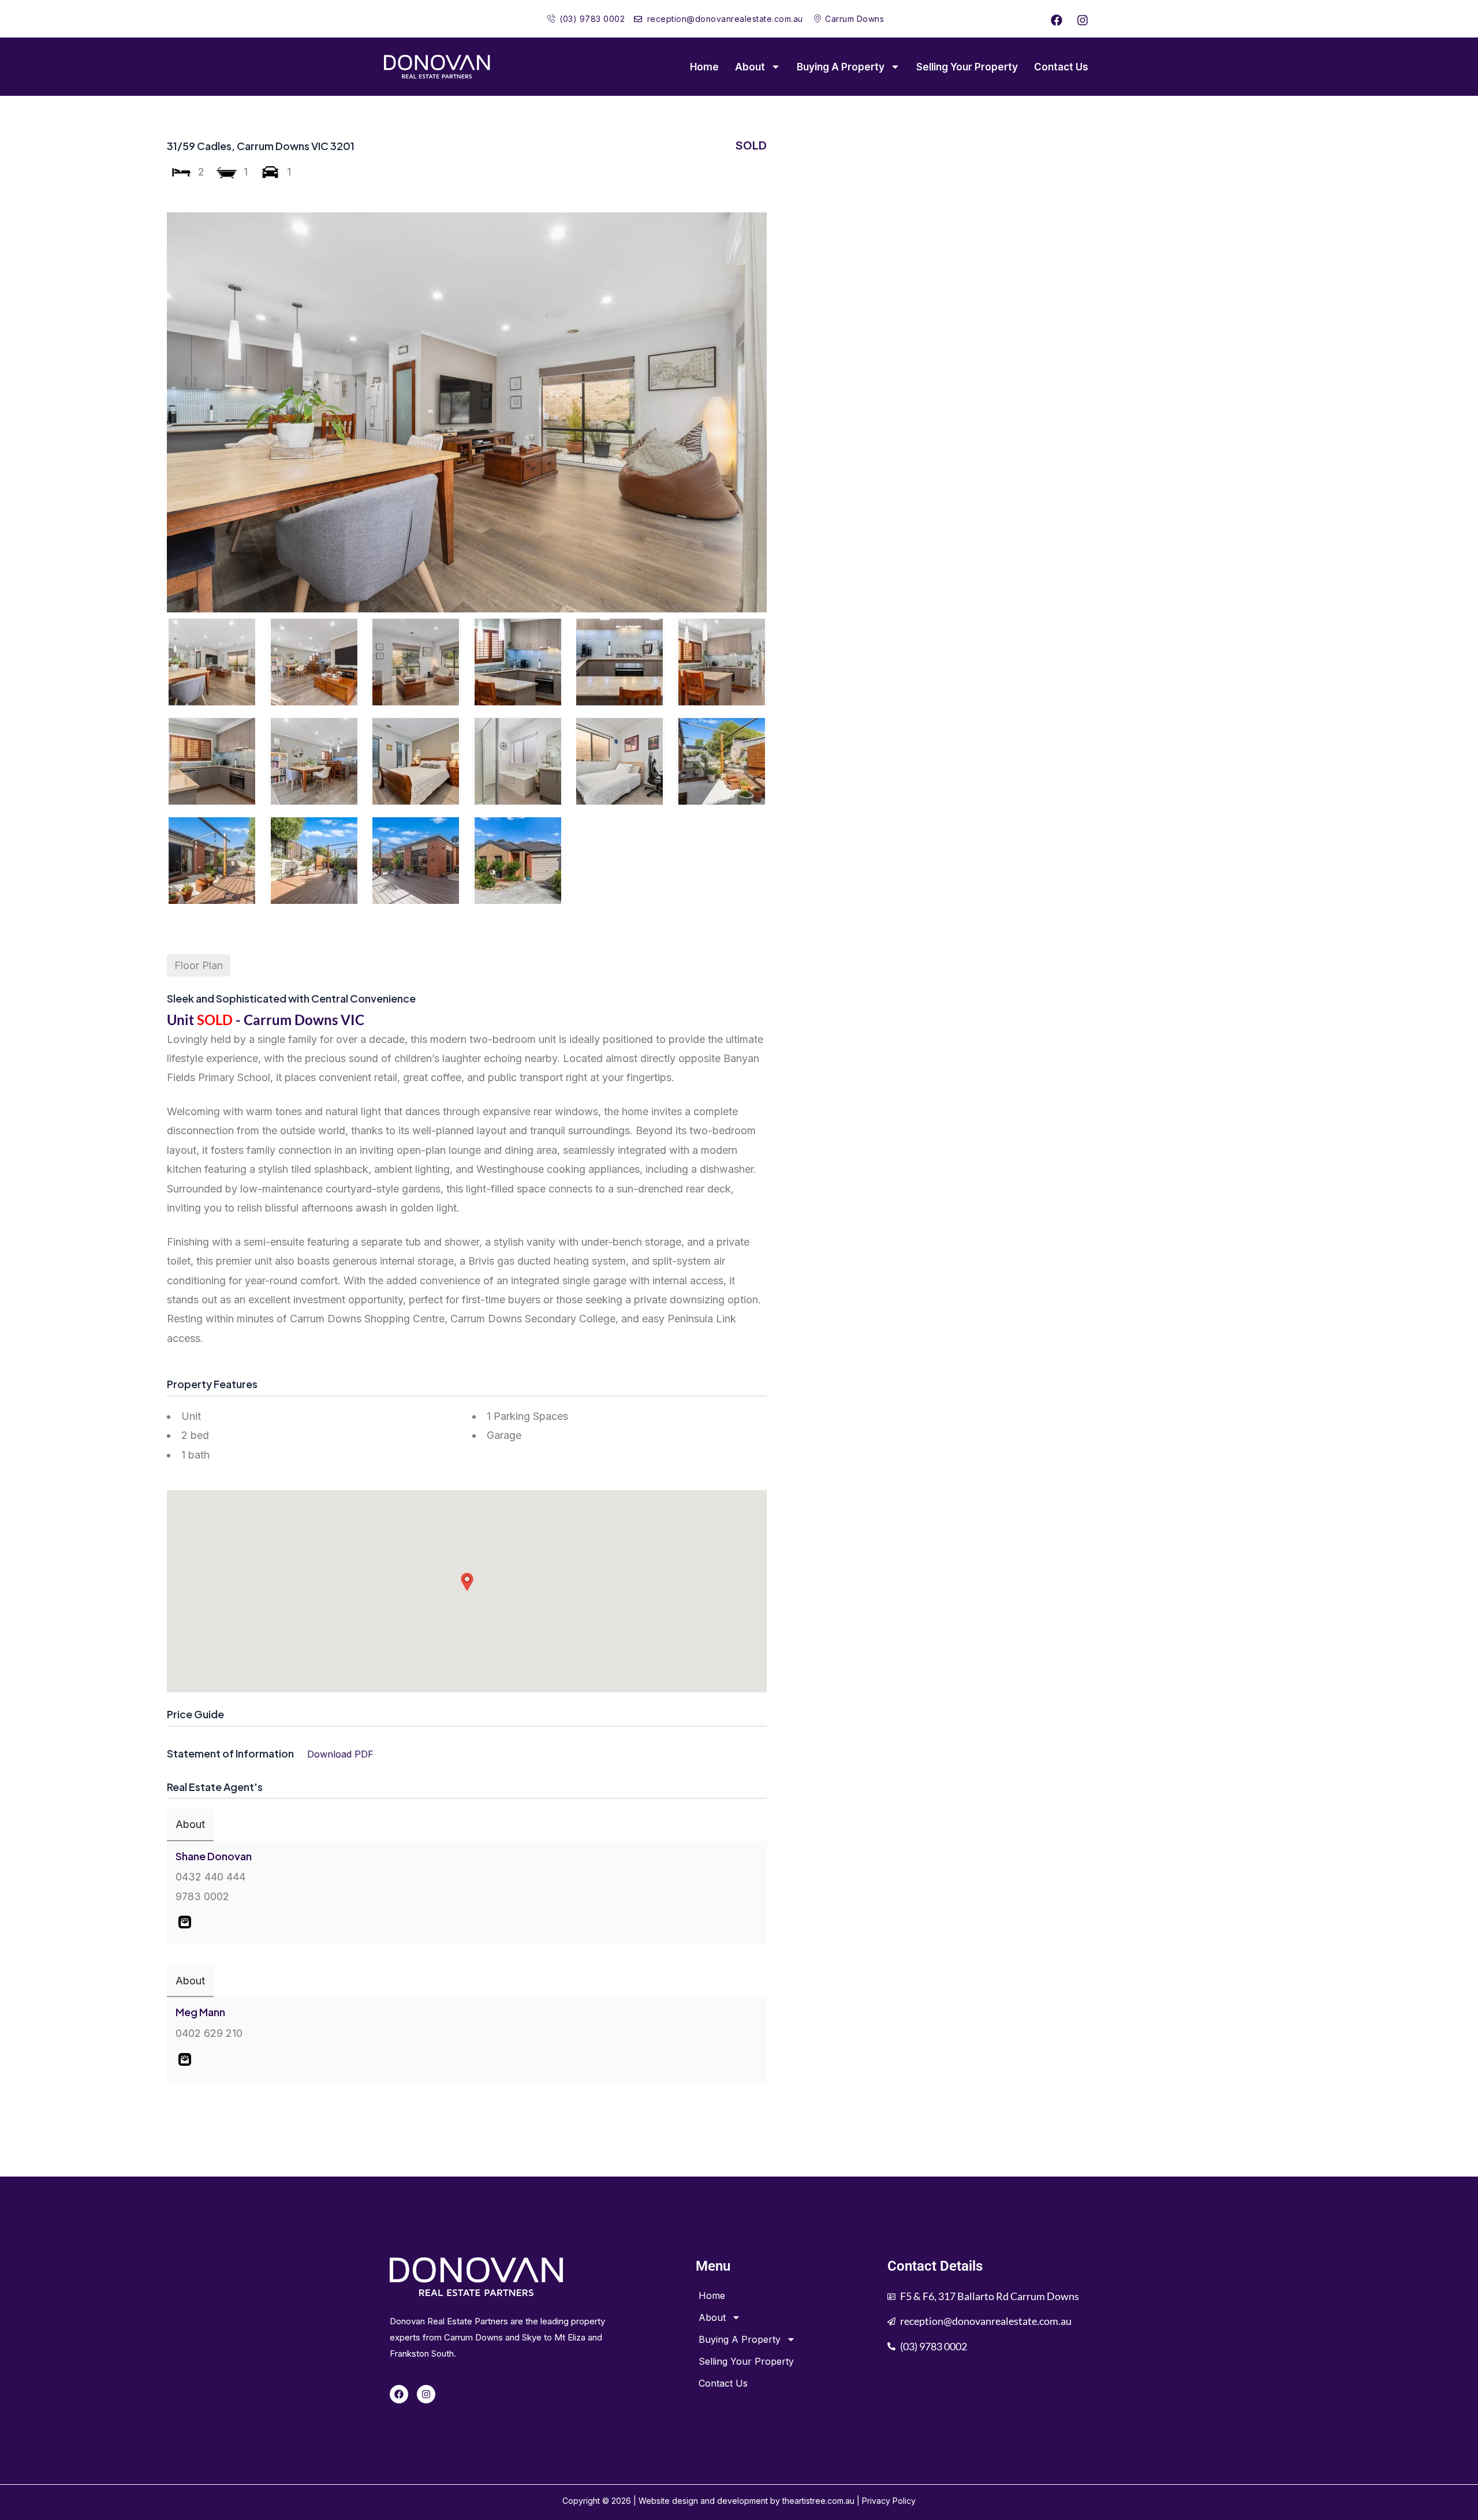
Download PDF (340, 1754)
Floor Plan (199, 965)
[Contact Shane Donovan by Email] (185, 1921)
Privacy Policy (889, 2501)
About (750, 67)
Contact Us (1061, 67)
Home (704, 67)
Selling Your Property (967, 67)
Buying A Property (841, 67)
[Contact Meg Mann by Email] (185, 2059)
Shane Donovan (214, 1856)
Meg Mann (200, 2012)
